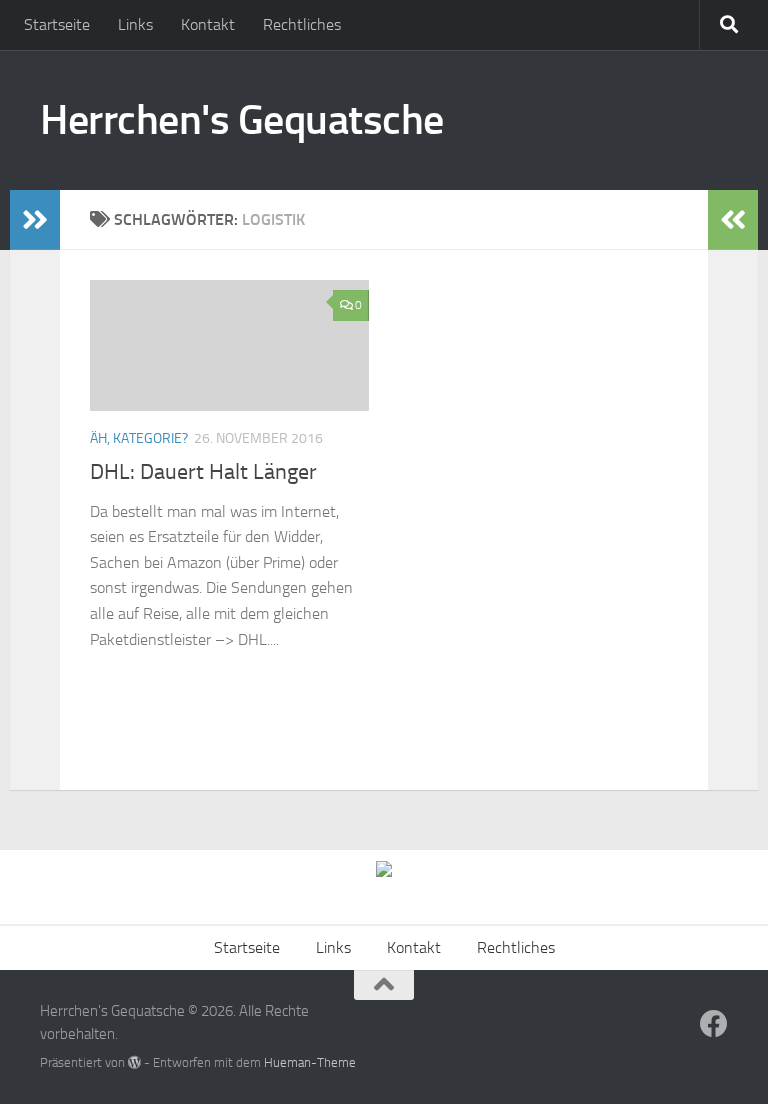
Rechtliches (302, 24)
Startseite (57, 24)
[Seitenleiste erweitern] (35, 220)
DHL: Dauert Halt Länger (203, 472)
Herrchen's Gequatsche (242, 120)
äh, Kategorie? (139, 438)
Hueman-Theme (310, 1062)
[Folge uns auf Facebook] (714, 1024)
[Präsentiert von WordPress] (134, 1062)
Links (135, 24)
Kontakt (208, 24)
